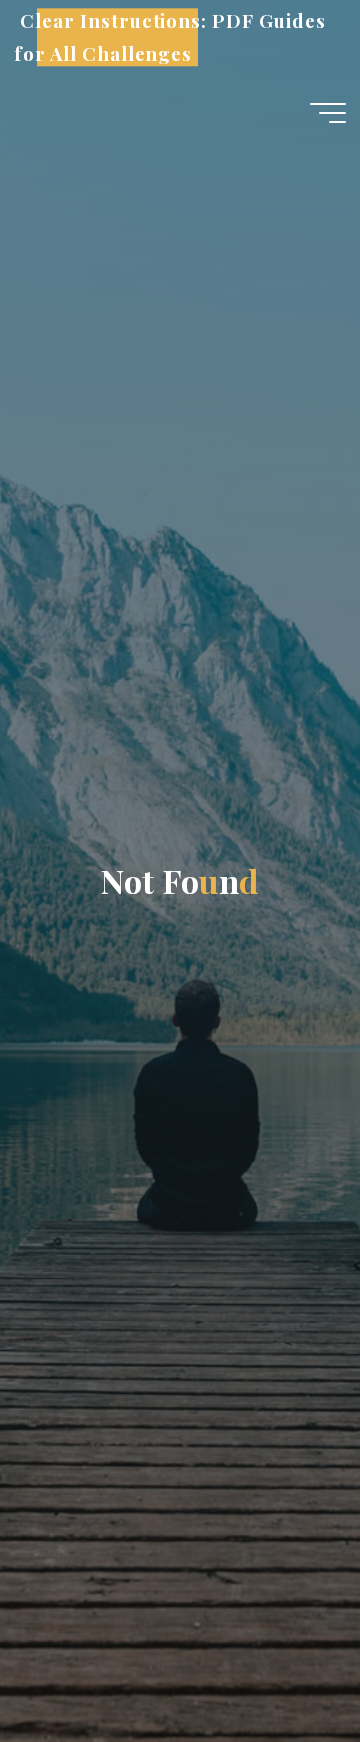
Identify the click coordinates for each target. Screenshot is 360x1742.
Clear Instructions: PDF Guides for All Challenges (169, 37)
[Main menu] (328, 113)
